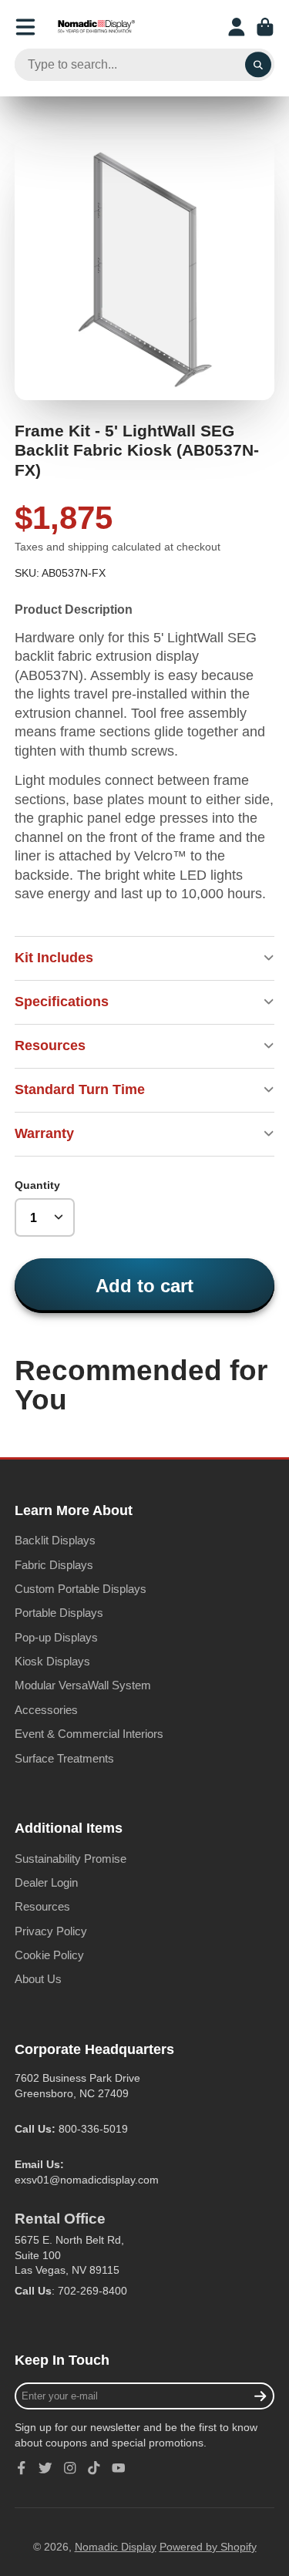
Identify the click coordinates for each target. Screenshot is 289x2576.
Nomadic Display (116, 2547)
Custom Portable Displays (81, 1589)
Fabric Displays (54, 1565)
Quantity (37, 1185)
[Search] (258, 65)
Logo (96, 27)
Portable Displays (59, 1613)
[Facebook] (22, 2468)
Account (237, 27)
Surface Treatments (64, 1758)
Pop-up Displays (56, 1637)
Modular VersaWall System (83, 1685)
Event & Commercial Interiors (89, 1734)
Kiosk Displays (52, 1661)
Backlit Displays (55, 1540)
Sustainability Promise (71, 1859)
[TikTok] (94, 2468)
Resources (42, 1906)
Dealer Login (46, 1882)
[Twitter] (45, 2468)
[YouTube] (119, 2468)
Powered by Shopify (208, 2547)
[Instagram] (70, 2468)
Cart (265, 27)
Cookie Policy (49, 1955)
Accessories (46, 1710)
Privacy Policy (51, 1931)
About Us (38, 1979)
